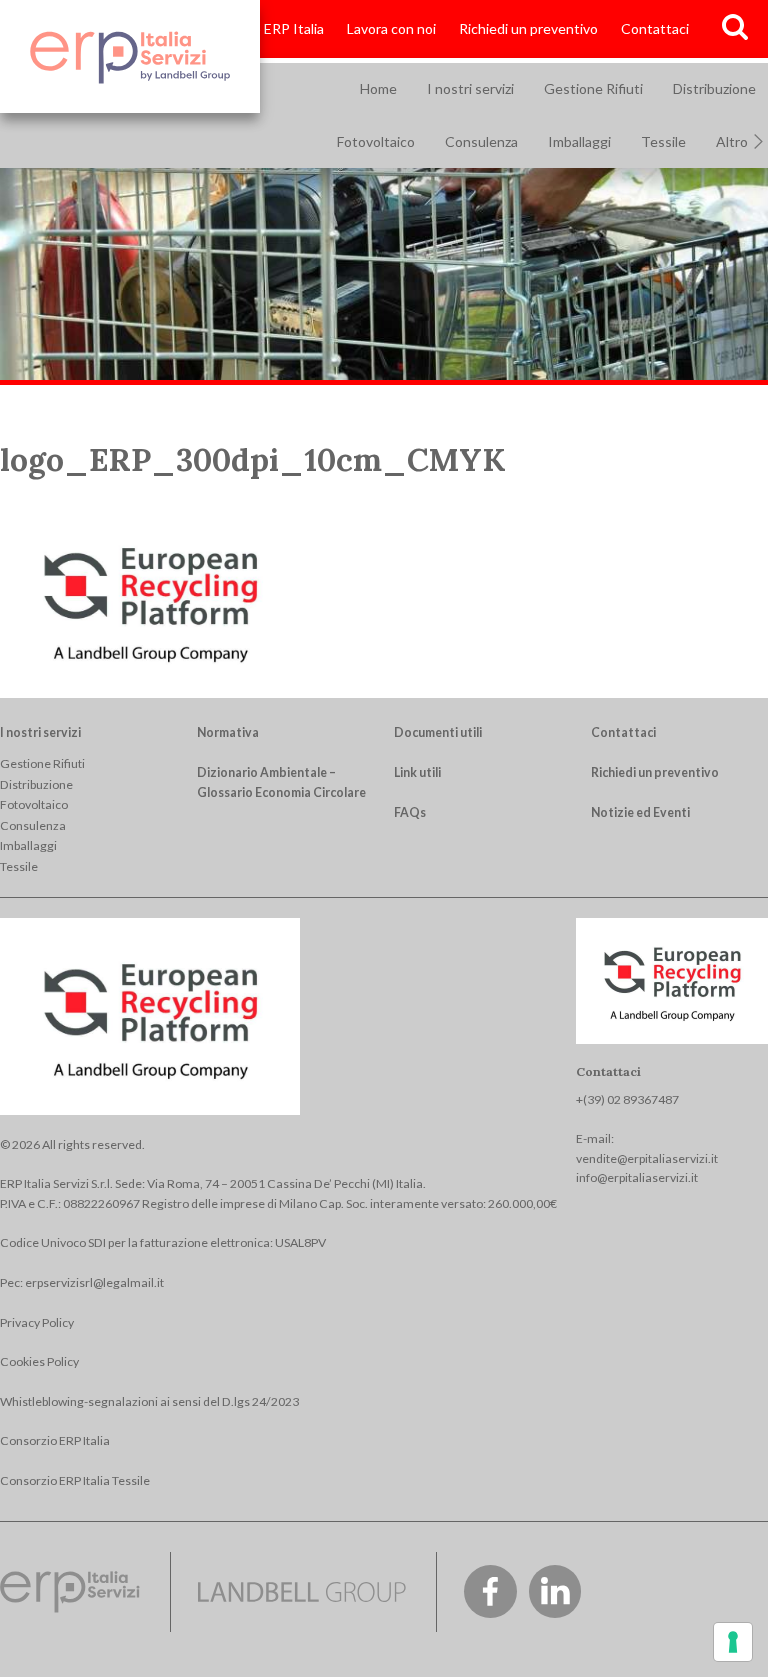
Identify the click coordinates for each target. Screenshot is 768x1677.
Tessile (663, 141)
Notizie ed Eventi (640, 812)
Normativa (228, 732)
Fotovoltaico (376, 141)
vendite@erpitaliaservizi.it (647, 1158)
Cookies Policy (39, 1361)
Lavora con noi (391, 28)
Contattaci (655, 28)
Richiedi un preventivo (528, 28)
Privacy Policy (37, 1322)
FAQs (410, 812)
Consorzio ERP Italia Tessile (75, 1480)
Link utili (417, 772)
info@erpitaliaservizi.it (637, 1177)
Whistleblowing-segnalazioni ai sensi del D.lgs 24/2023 (149, 1401)
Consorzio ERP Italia (261, 28)
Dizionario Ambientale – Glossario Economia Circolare (281, 782)
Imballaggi (579, 141)
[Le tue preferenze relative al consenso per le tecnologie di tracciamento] (733, 1642)
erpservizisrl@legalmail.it (94, 1282)
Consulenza (481, 141)
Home (378, 88)
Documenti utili (438, 732)
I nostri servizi (470, 88)
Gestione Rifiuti (593, 88)
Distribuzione (36, 784)
